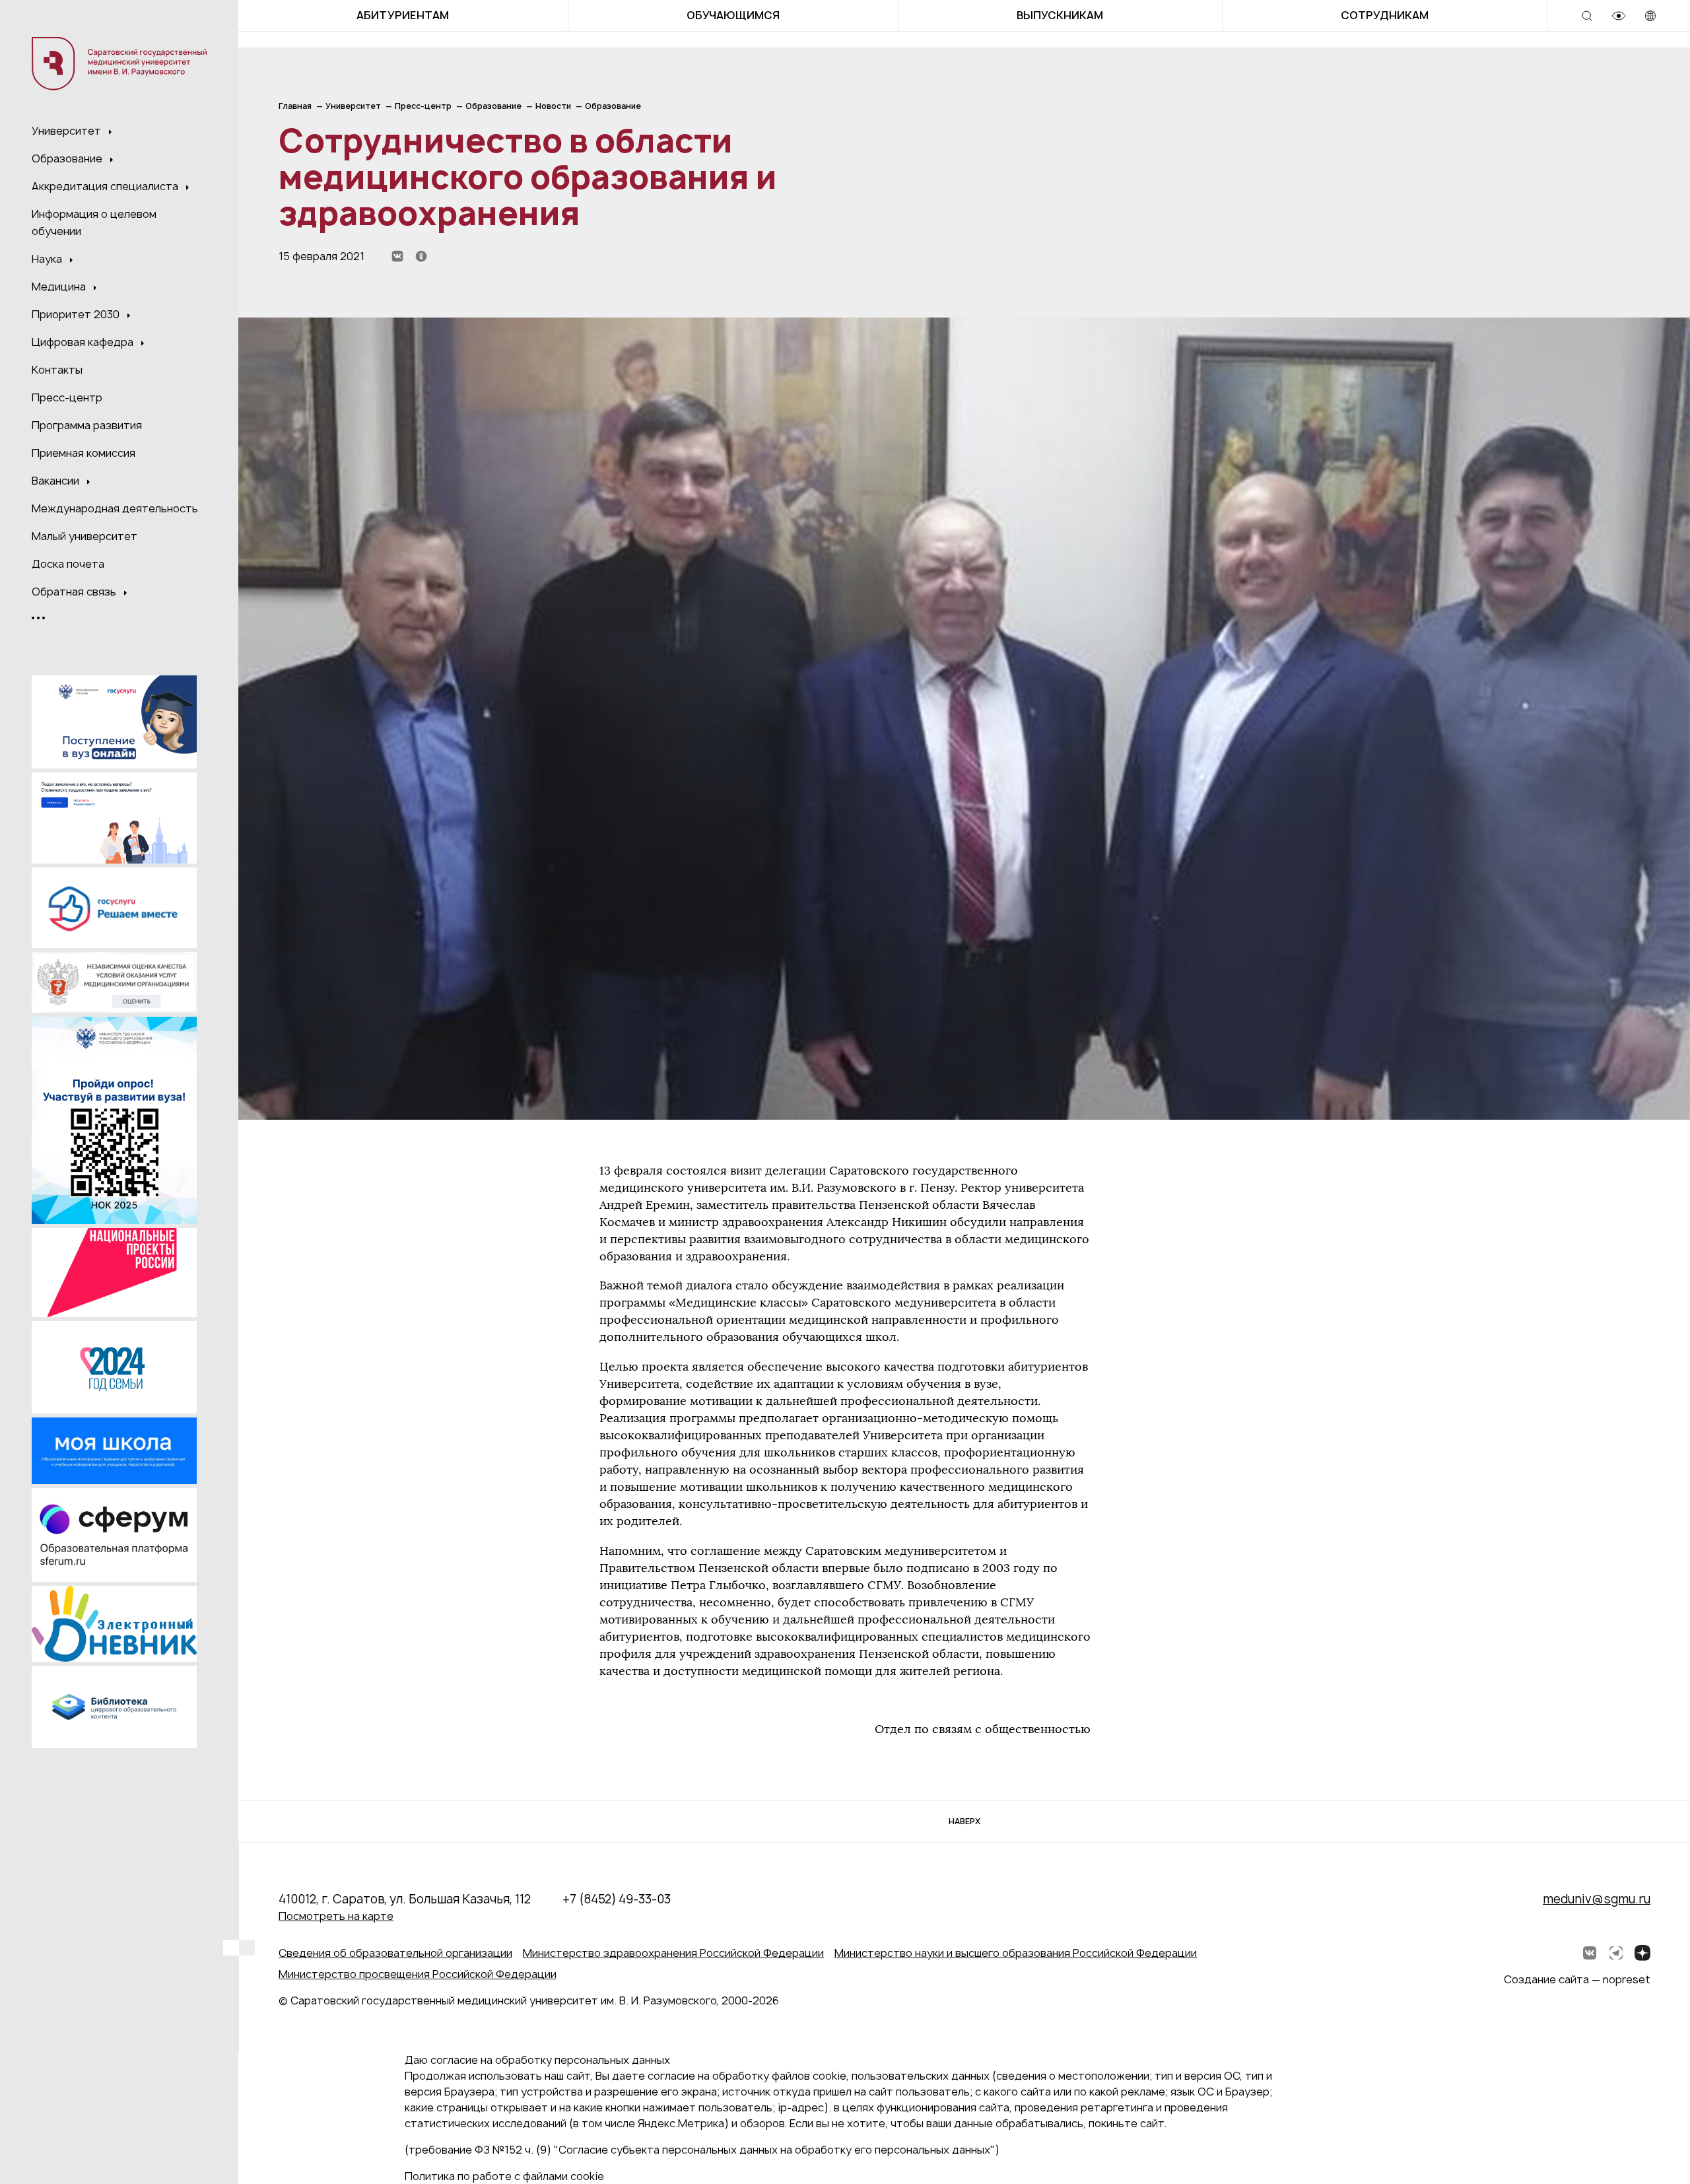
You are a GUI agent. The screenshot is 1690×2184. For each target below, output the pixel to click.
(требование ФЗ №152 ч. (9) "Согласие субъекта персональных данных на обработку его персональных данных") (702, 2150)
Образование (68, 158)
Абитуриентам (403, 15)
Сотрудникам (1385, 15)
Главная (295, 106)
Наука (48, 259)
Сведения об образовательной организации (395, 1953)
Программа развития (87, 425)
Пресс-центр (67, 397)
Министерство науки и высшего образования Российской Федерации (1016, 1953)
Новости (553, 106)
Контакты (57, 370)
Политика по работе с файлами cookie (504, 2176)
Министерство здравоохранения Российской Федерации (673, 1953)
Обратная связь (75, 592)
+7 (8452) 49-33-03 (617, 1899)
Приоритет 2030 (77, 314)
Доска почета (68, 564)
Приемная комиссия (84, 453)
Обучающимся (733, 15)
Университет (68, 131)
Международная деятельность (115, 508)
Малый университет (84, 536)
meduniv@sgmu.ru (1597, 1899)
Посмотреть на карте (336, 1916)
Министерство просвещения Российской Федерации (418, 1974)
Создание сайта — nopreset (1577, 1979)
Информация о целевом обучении (94, 222)
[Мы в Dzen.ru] (1642, 1953)
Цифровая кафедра (84, 342)
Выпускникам (1060, 15)
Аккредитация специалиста (106, 186)
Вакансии (57, 481)
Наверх (964, 1821)
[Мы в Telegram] (1616, 1953)
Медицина (60, 287)
